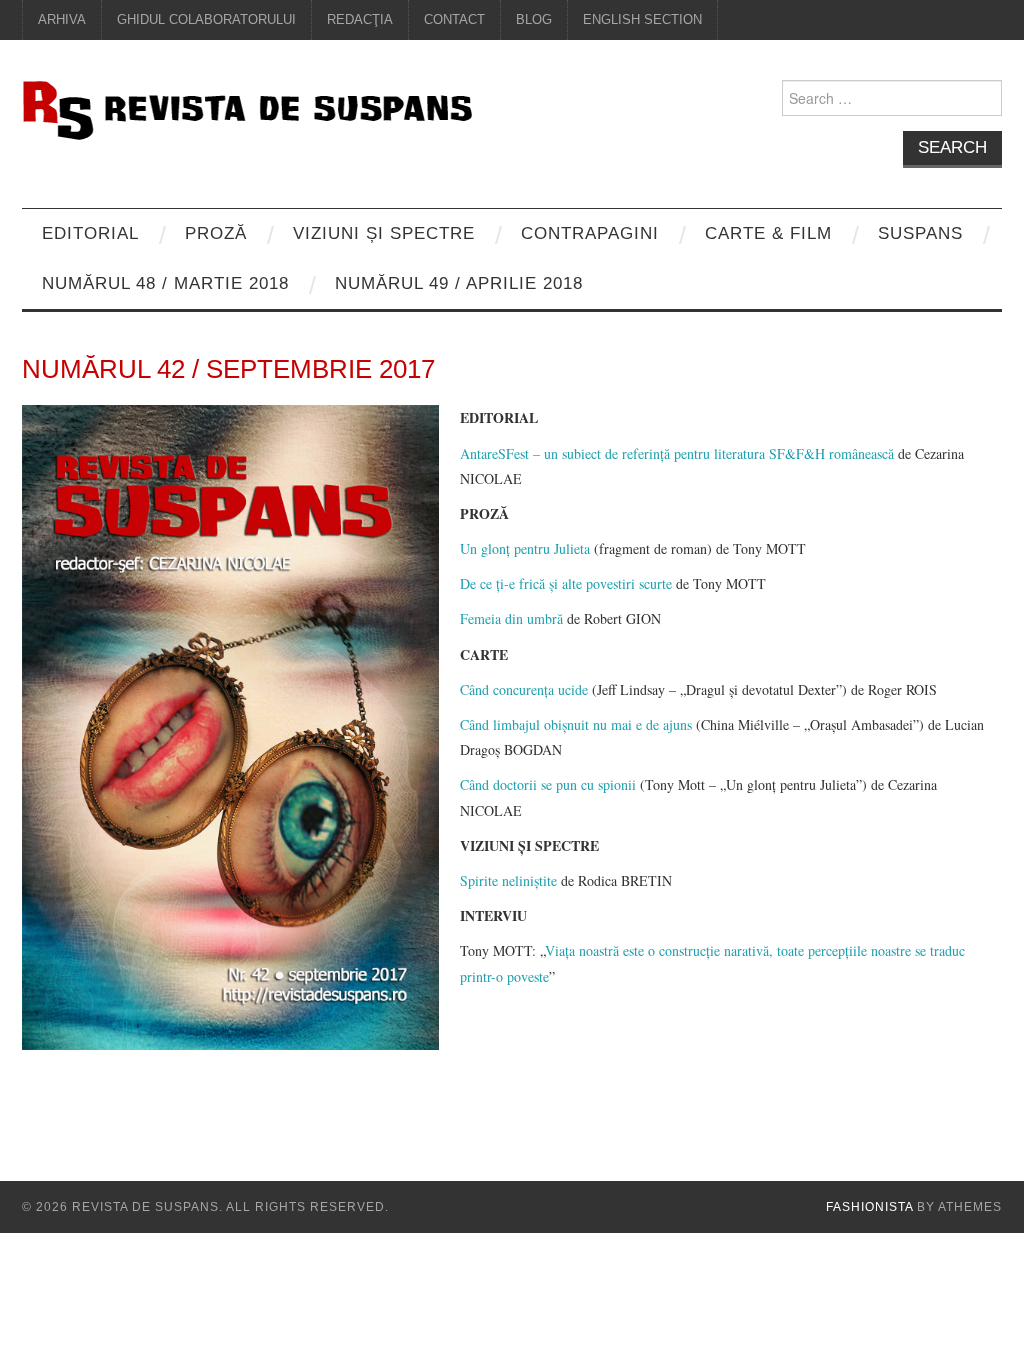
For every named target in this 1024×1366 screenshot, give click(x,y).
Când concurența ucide (524, 689)
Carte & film (768, 233)
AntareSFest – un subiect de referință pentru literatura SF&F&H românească (677, 453)
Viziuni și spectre (384, 233)
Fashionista (869, 1207)
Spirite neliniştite (508, 880)
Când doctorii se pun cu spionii (548, 784)
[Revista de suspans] (247, 107)
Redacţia (360, 20)
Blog (534, 20)
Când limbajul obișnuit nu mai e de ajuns (576, 724)
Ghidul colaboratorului (206, 20)
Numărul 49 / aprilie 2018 (459, 283)
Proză (216, 233)
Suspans (920, 233)
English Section (642, 20)
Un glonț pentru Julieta (525, 548)
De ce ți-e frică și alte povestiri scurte (566, 583)
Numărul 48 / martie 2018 (165, 283)
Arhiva (62, 20)
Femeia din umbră (511, 618)
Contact (454, 20)
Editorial (90, 233)
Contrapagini (590, 233)
